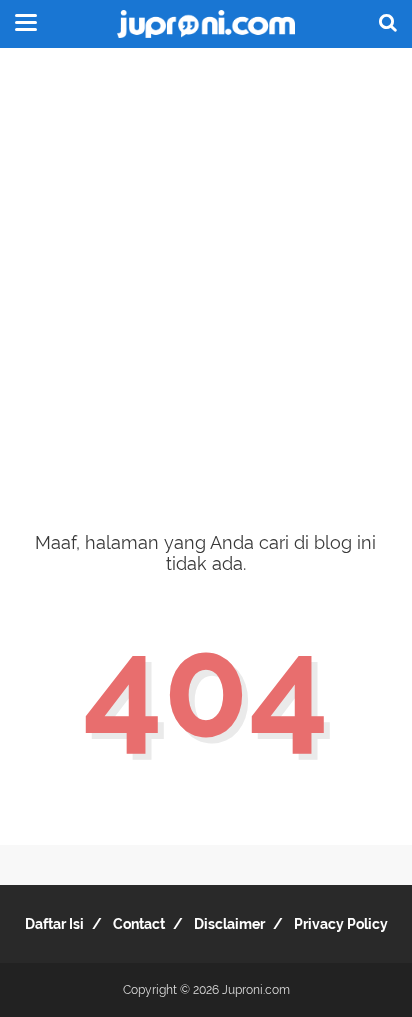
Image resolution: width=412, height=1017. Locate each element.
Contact (139, 924)
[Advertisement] (206, 276)
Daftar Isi (54, 924)
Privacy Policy (341, 924)
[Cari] (388, 22)
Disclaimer (229, 924)
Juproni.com (256, 990)
